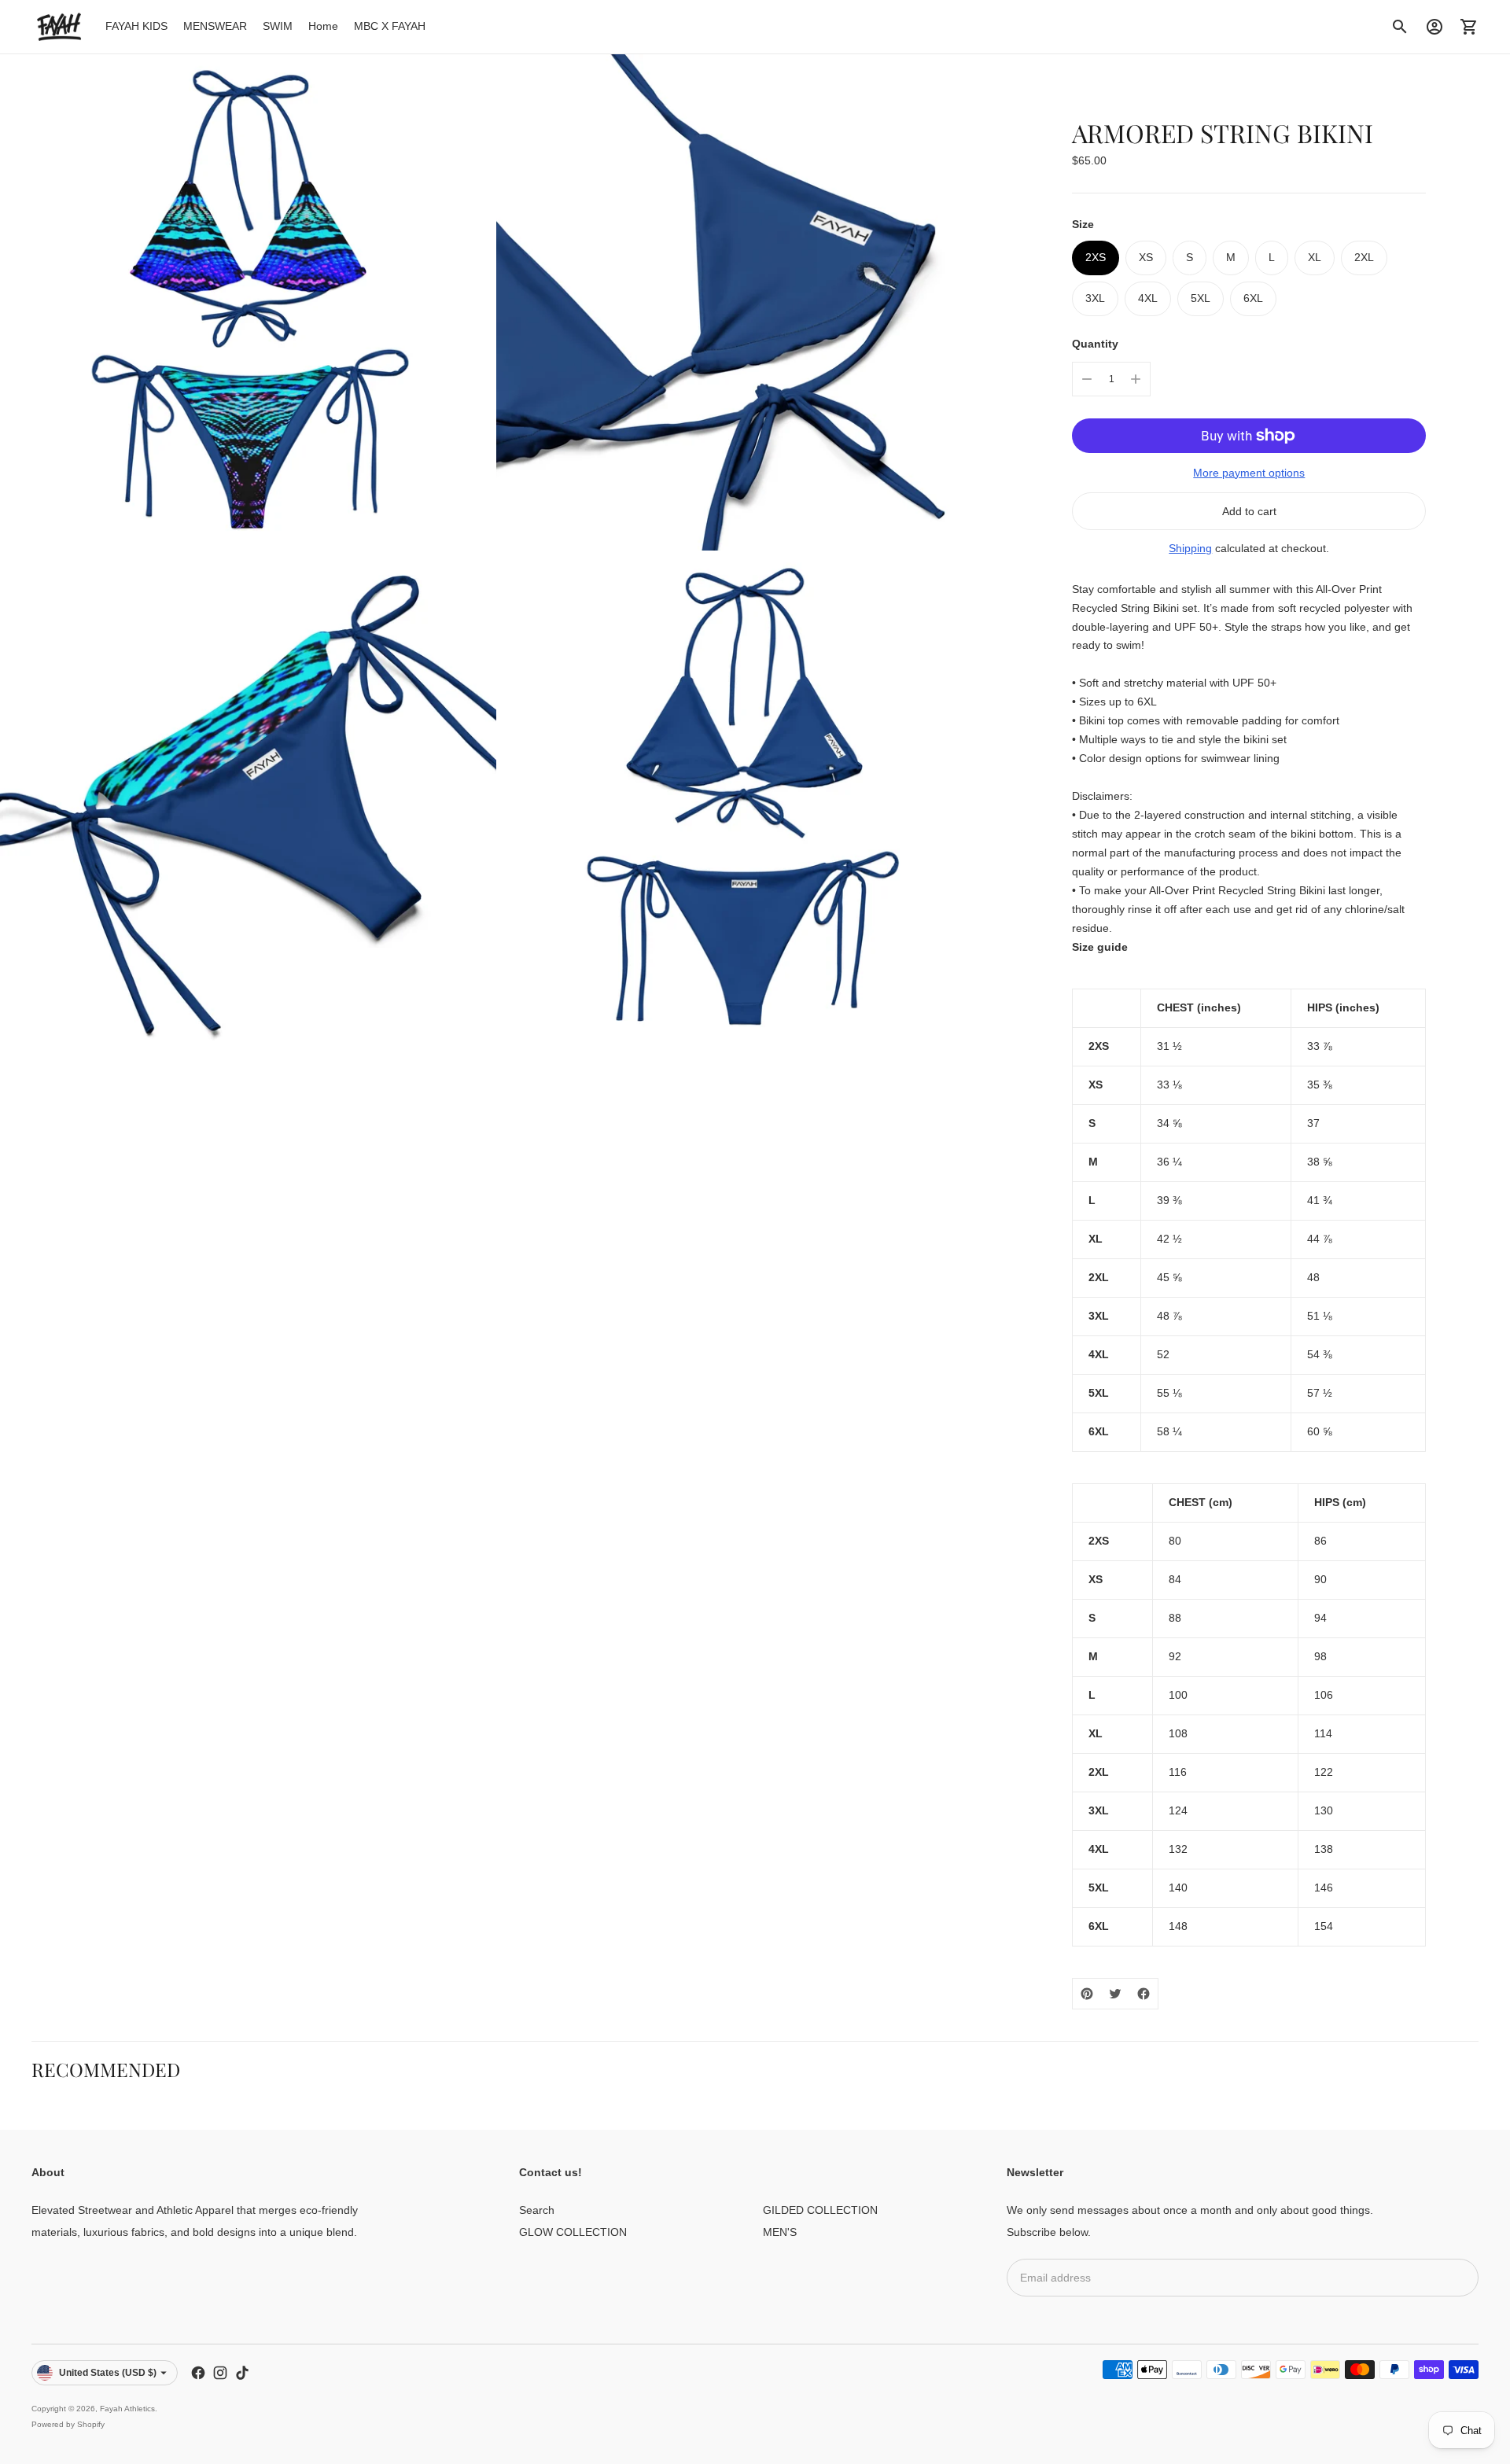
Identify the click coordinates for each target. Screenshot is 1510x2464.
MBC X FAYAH (390, 26)
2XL (1364, 257)
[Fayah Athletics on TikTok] (242, 2373)
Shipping (1190, 548)
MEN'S (780, 2232)
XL (1315, 257)
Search (537, 2210)
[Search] (1400, 27)
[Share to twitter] (1115, 1994)
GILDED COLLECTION (820, 2210)
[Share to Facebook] (1144, 1994)
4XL (1148, 298)
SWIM (278, 26)
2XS (1096, 257)
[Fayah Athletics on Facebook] (198, 2373)
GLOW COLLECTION (573, 2232)
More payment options (1249, 473)
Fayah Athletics (127, 2409)
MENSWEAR (215, 26)
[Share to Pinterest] (1087, 1994)
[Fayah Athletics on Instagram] (220, 2373)
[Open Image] (248, 302)
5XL (1201, 298)
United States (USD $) (108, 2373)
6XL (1253, 298)
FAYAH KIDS (136, 26)
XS (1146, 257)
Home (323, 26)
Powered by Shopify (68, 2424)
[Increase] (1136, 379)
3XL (1095, 298)
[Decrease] (1087, 379)
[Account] (1434, 27)
